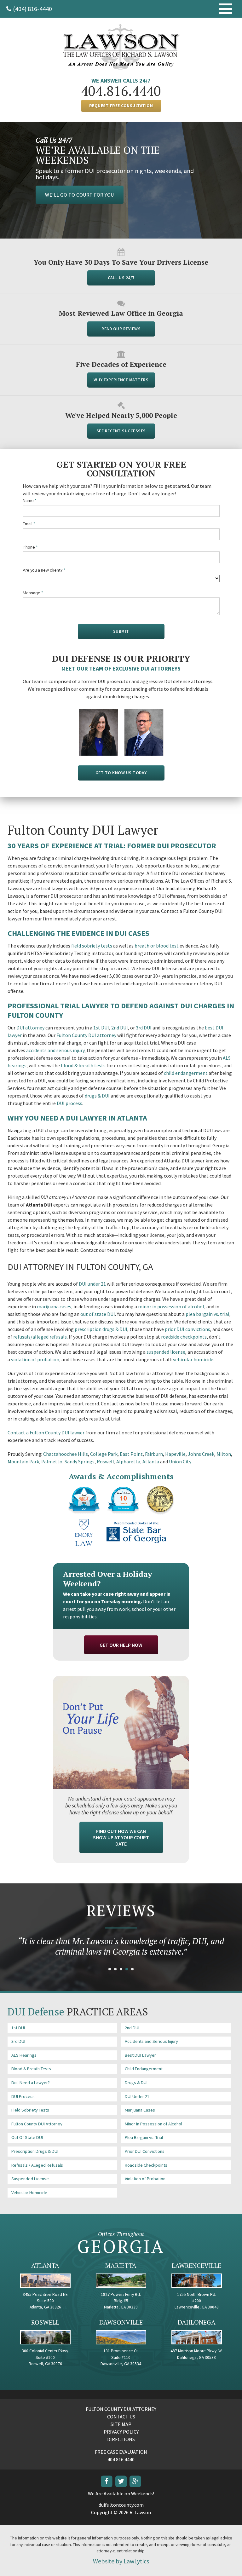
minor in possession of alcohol (171, 1306)
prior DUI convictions (187, 1329)
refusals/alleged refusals (40, 1337)
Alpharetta (128, 1461)
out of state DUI (98, 1314)
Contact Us (121, 2417)
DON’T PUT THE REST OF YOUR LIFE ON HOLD (98, 182)
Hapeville (175, 1454)
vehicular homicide (193, 1359)
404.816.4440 (121, 91)
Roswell (105, 1461)
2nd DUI (120, 1028)
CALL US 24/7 (121, 278)
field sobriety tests (92, 946)
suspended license (166, 1352)
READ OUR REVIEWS (121, 329)
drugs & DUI (97, 1096)
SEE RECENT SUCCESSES (121, 431)
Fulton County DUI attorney (86, 1035)
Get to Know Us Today (121, 773)
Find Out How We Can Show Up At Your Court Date (121, 1837)
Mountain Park (23, 1461)
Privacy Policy (121, 2432)
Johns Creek (201, 1454)
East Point (131, 1454)
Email (29, 524)
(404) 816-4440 (32, 9)
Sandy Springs (80, 1461)
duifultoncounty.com (121, 2505)
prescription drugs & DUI (101, 1329)
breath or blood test (157, 946)
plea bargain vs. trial (207, 1314)
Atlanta (151, 1461)
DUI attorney (30, 1028)
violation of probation (35, 1359)
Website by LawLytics (121, 2561)
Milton (224, 1454)
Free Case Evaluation (121, 2452)
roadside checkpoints (184, 1337)
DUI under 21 (92, 1284)
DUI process (69, 1103)
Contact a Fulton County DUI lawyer (46, 1432)
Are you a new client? (44, 570)
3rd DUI (144, 1028)
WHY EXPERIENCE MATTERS (121, 380)
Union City (180, 1461)
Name (30, 501)
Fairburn (154, 1454)
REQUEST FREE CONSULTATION (121, 106)
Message (33, 593)
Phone (30, 547)
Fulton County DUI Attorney (121, 2409)
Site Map (121, 2424)
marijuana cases (54, 1306)
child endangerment (186, 1073)
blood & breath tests (83, 1065)
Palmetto (52, 1461)
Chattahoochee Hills (66, 1454)
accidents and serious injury (55, 1050)
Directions (121, 2439)
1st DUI (101, 1028)
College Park (104, 1454)
